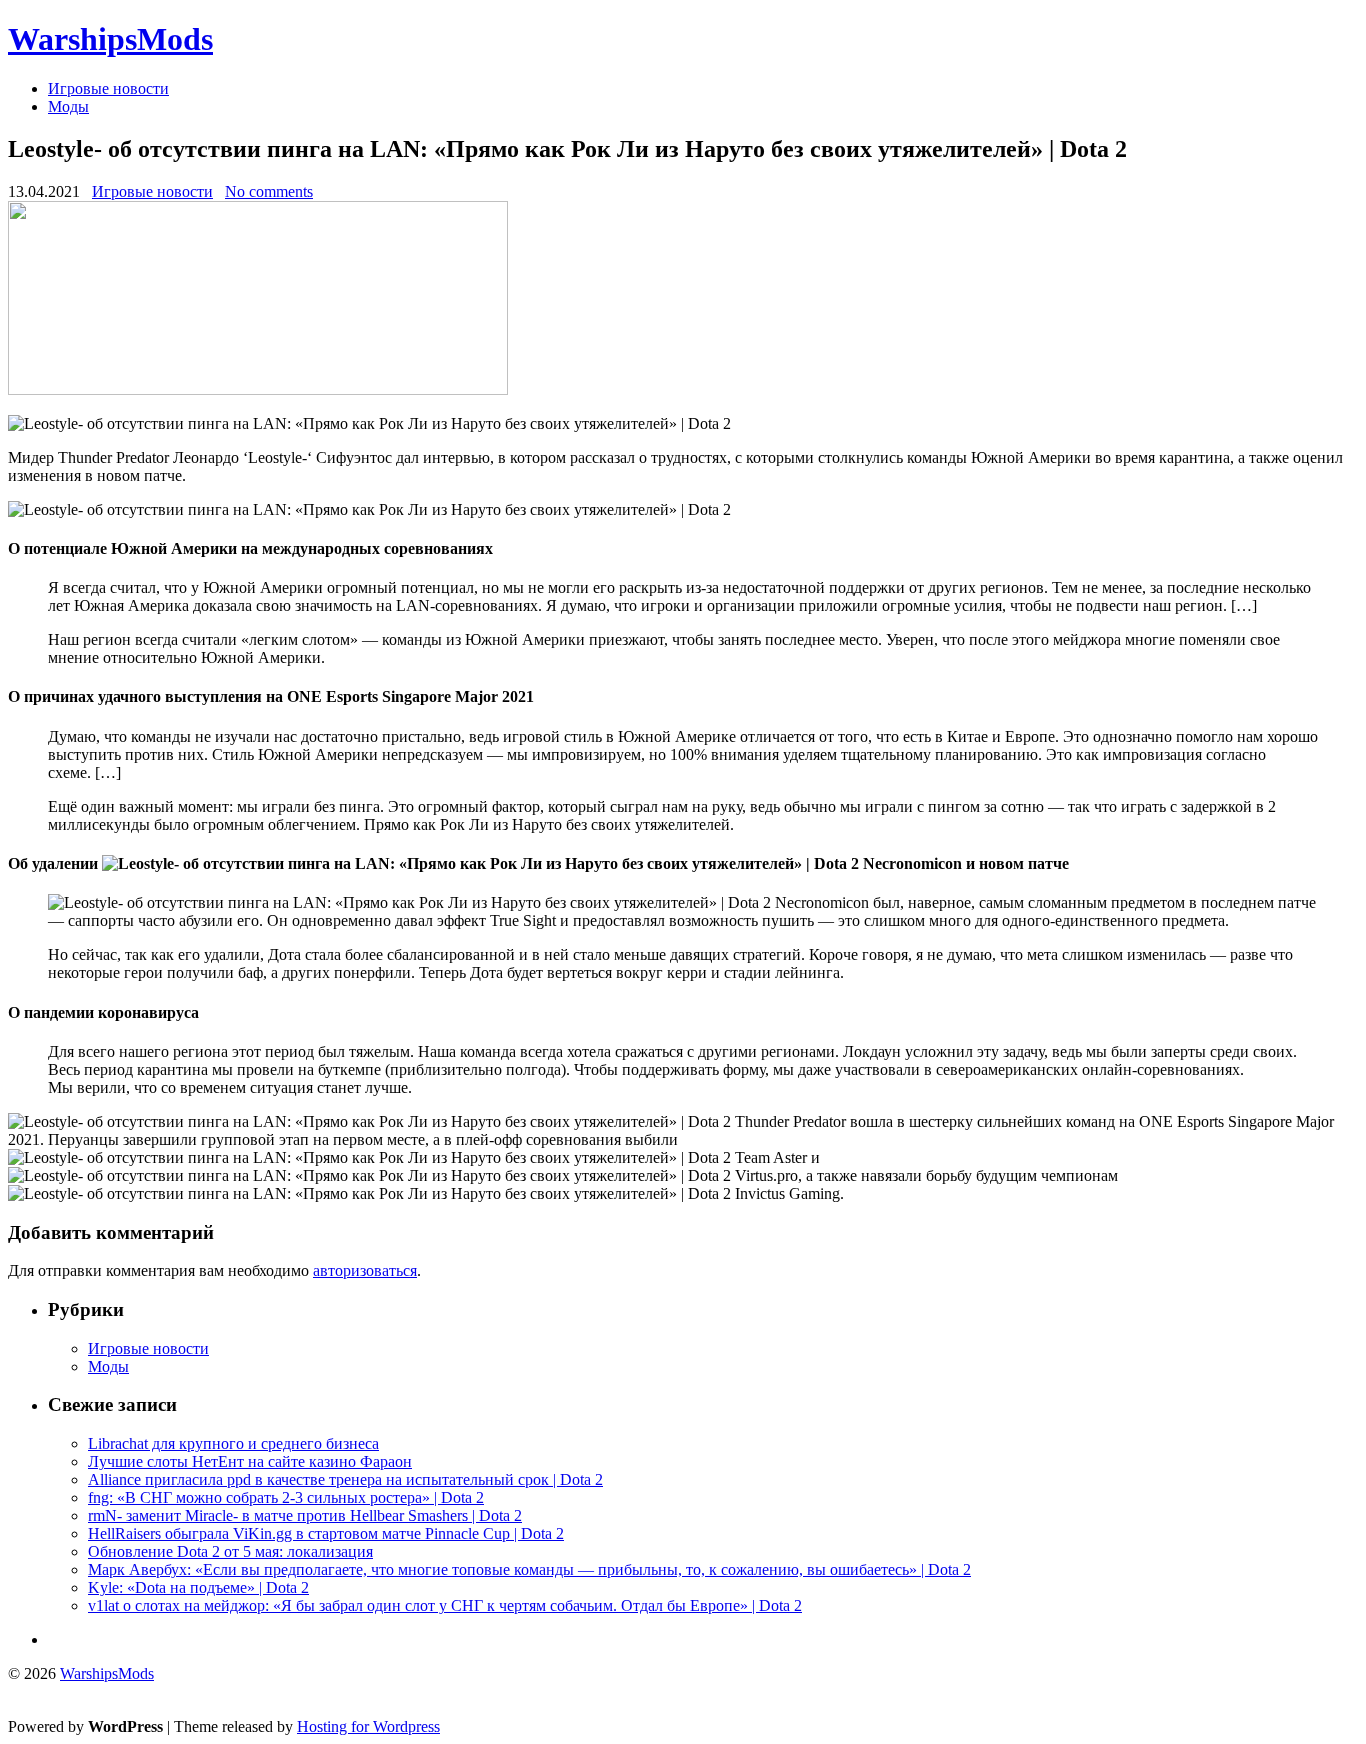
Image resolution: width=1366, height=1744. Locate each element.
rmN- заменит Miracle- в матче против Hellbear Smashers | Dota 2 (305, 1515)
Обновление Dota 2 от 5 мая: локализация (230, 1551)
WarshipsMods (110, 39)
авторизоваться (365, 1270)
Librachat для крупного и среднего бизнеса (233, 1443)
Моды (68, 106)
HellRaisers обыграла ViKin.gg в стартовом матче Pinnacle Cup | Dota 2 (326, 1533)
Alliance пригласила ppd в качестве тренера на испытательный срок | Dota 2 (345, 1479)
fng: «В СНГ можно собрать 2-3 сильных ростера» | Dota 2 (286, 1497)
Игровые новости (108, 88)
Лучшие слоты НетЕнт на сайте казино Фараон (250, 1461)
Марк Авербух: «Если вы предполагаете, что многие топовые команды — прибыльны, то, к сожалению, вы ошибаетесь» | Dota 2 (529, 1569)
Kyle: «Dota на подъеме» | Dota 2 (198, 1587)
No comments (269, 191)
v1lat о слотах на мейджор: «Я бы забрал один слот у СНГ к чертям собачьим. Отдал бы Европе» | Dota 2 (445, 1605)
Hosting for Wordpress (368, 1726)
